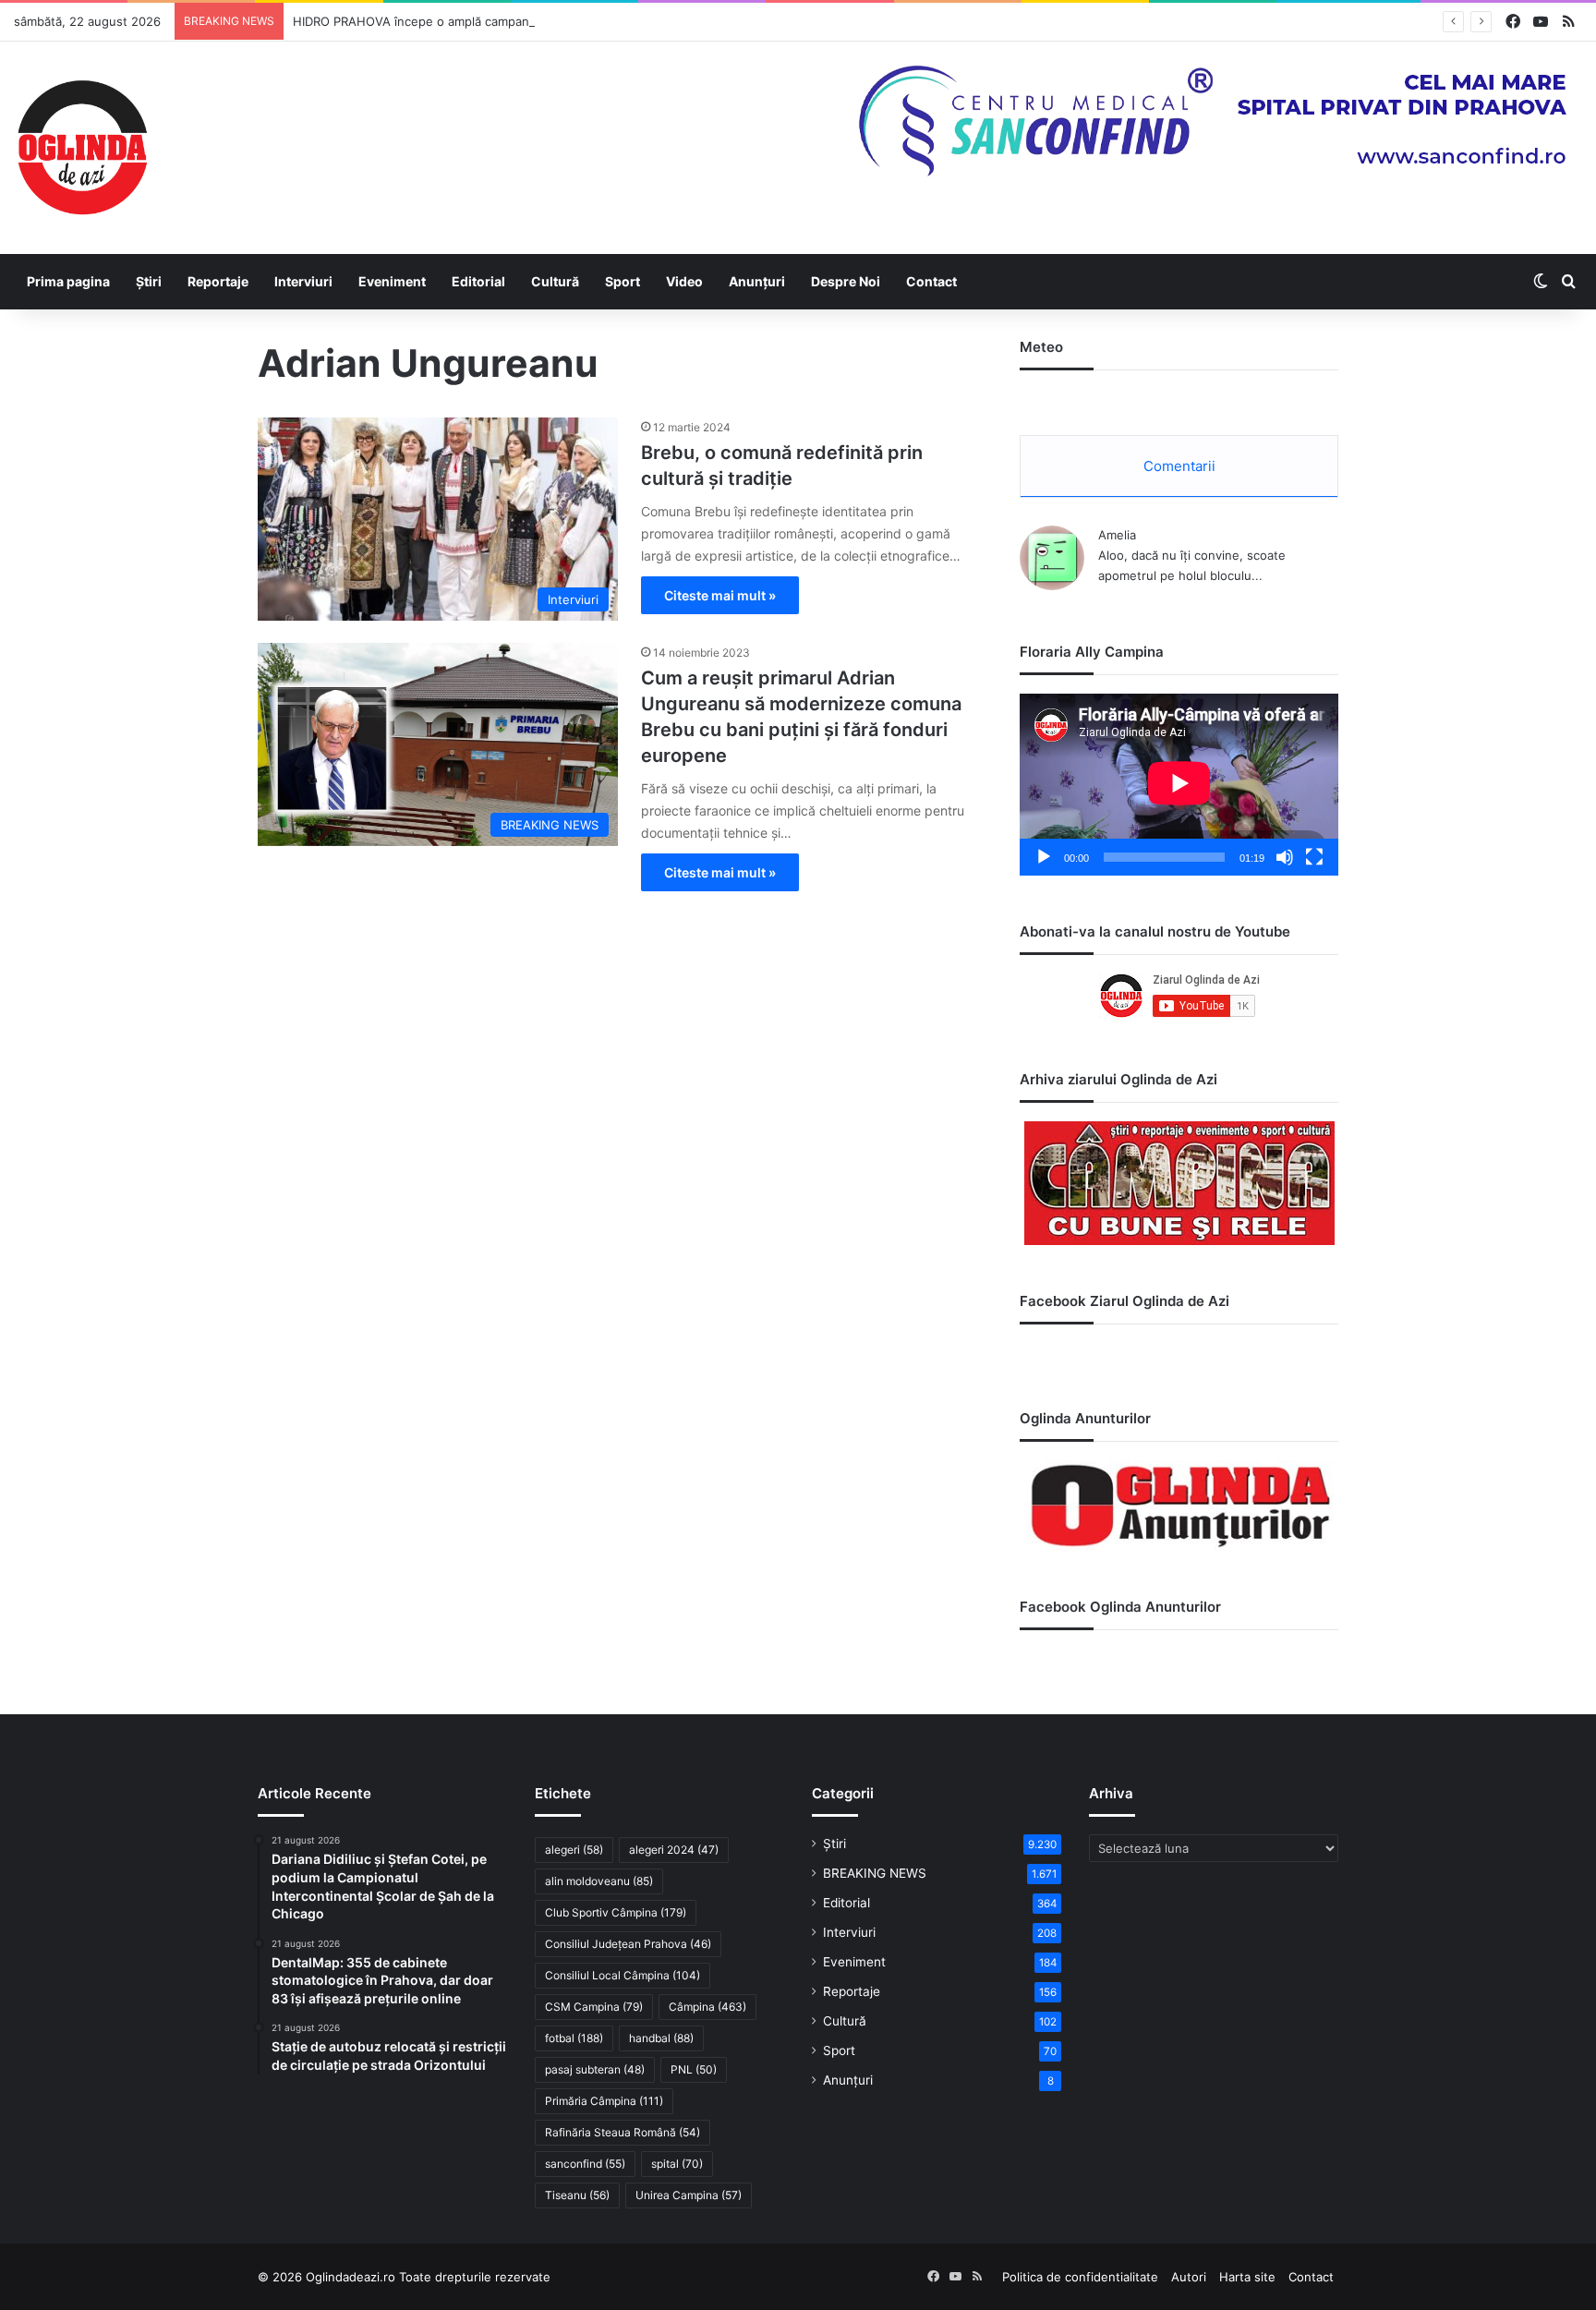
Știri (149, 281)
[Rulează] (1044, 857)
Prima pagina (68, 281)
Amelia (1117, 535)
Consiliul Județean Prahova (628, 1944)
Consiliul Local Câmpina (623, 1975)
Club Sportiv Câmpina (616, 1912)
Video (684, 281)
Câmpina (707, 2007)
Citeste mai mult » (720, 595)
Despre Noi (846, 281)
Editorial (478, 281)
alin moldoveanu (599, 1881)
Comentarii (1179, 466)
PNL (694, 2069)
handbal (661, 2038)
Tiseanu (577, 2195)
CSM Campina (594, 2007)
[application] (1179, 785)
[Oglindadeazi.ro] (82, 148)
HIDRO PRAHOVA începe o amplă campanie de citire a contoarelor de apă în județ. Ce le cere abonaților (590, 21)
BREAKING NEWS (875, 1873)
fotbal (574, 2038)
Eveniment (392, 281)
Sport (623, 281)
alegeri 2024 (674, 1850)
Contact (931, 281)
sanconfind (585, 2164)
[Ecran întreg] (1314, 857)
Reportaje (218, 281)
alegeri (574, 1850)
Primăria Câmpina (604, 2101)
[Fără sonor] (1285, 857)
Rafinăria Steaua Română (623, 2132)
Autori (1189, 2277)
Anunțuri (757, 281)
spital (677, 2164)
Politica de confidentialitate (1080, 2277)
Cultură (555, 281)
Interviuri (303, 281)
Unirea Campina (689, 2195)
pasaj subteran (595, 2069)
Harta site (1247, 2277)
